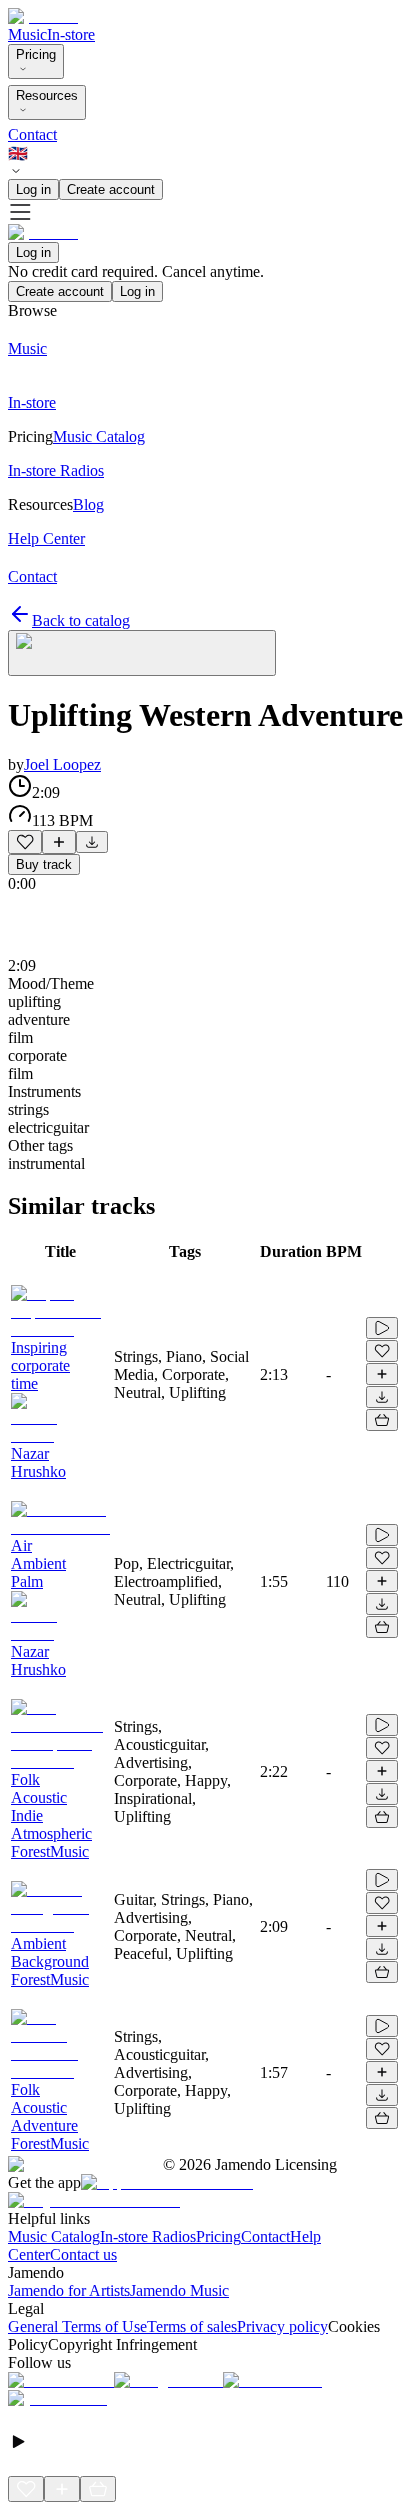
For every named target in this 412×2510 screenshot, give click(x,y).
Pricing (36, 54)
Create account (111, 189)
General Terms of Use (77, 2326)
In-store (71, 34)
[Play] (142, 653)
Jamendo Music (179, 2290)
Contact (32, 134)
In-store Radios (148, 2236)
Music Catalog (54, 2236)
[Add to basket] (382, 1420)
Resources (47, 95)
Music (27, 34)
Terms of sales (192, 2326)
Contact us (83, 2254)
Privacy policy (282, 2326)
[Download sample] (92, 842)
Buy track (44, 864)
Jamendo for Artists (69, 2290)
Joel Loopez (62, 764)
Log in (33, 189)
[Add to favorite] (25, 842)
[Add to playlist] (59, 842)
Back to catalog (81, 620)
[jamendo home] (43, 16)
